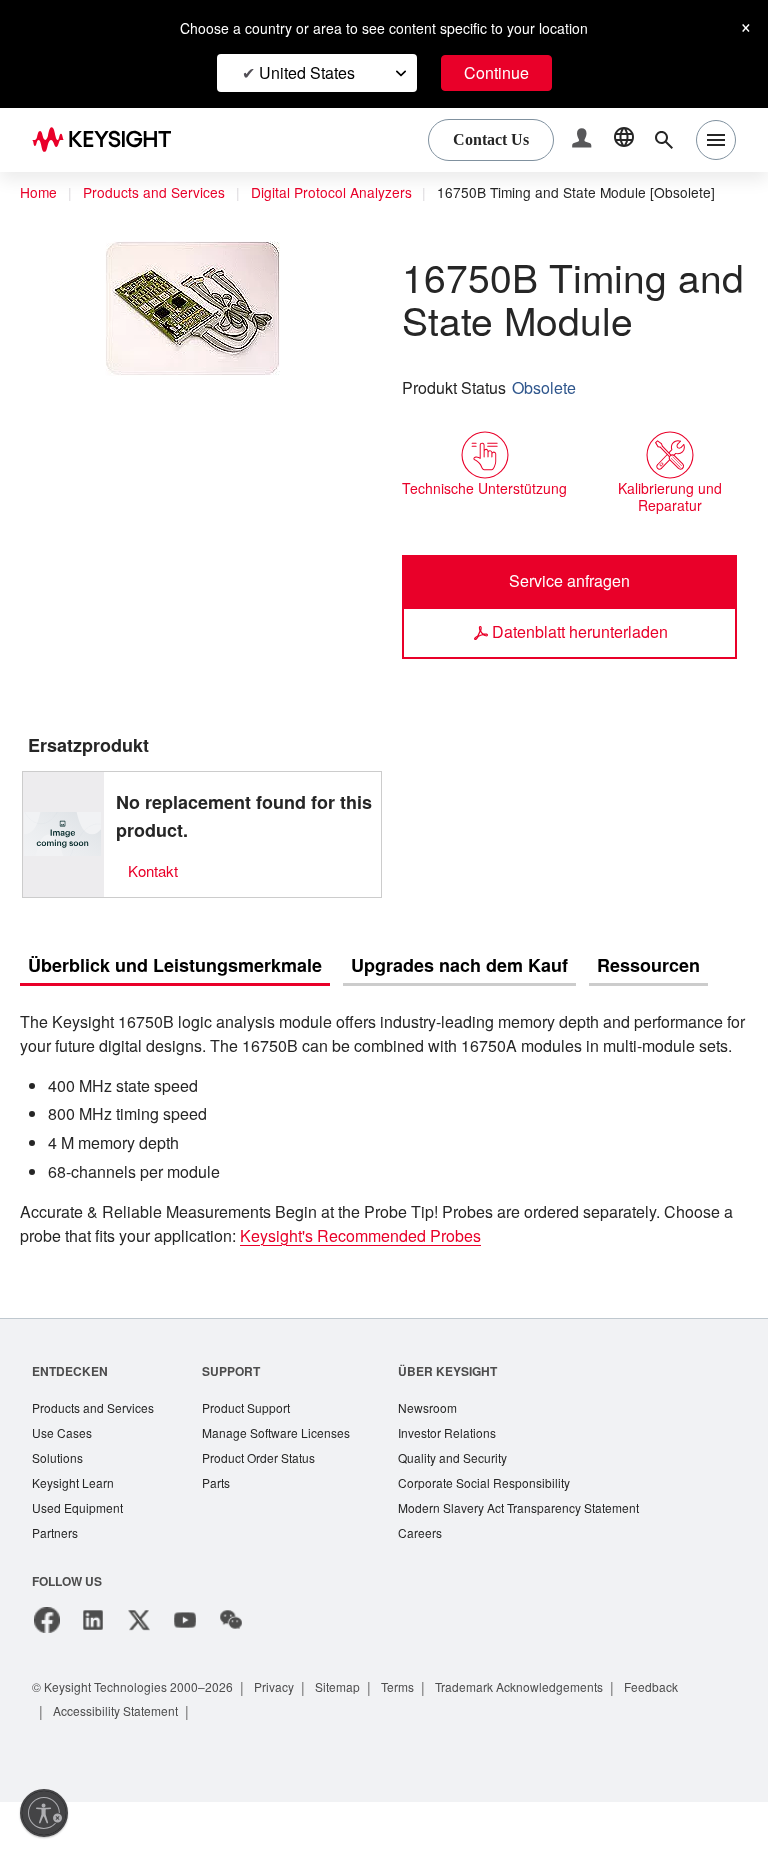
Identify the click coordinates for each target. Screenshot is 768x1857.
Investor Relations (469, 1483)
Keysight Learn (75, 1535)
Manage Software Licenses (290, 1483)
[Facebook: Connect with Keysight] (47, 1675)
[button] (584, 140)
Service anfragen (569, 604)
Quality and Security (475, 1509)
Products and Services (160, 193)
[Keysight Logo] (109, 140)
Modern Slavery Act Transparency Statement (546, 1561)
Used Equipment (80, 1561)
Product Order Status (272, 1509)
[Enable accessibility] (44, 1813)
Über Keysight (466, 1419)
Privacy (293, 1741)
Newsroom (449, 1457)
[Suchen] (664, 140)
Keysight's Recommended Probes (478, 1285)
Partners (56, 1587)
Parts (226, 1535)
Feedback (699, 1741)
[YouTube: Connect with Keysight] (185, 1675)
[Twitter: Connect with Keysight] (139, 1675)
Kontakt (155, 894)
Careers (439, 1587)
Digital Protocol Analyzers (347, 193)
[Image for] (63, 858)
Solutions (59, 1509)
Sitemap (361, 1741)
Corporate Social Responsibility (509, 1535)
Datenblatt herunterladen (579, 655)
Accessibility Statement (122, 1765)
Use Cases (63, 1483)
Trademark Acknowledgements (557, 1741)
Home (39, 193)
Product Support (259, 1457)
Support (241, 1419)
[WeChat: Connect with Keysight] (231, 1675)
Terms (425, 1741)
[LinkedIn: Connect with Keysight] (93, 1675)
